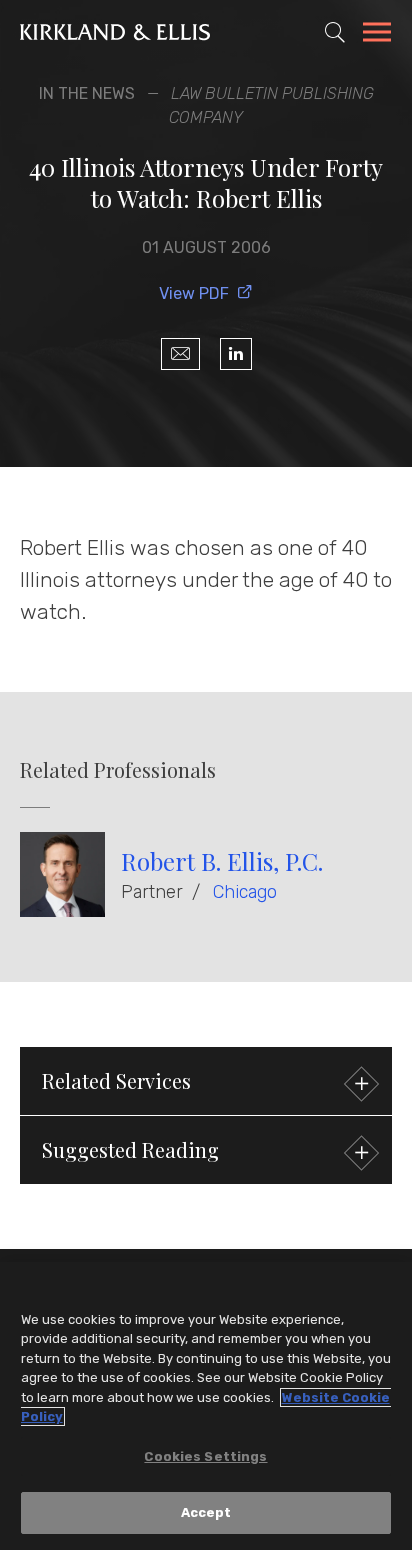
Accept (206, 1512)
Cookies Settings (205, 1456)
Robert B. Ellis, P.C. (222, 861)
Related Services (116, 1080)
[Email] (180, 354)
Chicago (245, 892)
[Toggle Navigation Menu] (377, 35)
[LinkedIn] (236, 354)
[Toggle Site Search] (335, 32)
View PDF (194, 293)
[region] (206, 1406)
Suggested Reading (130, 1149)
